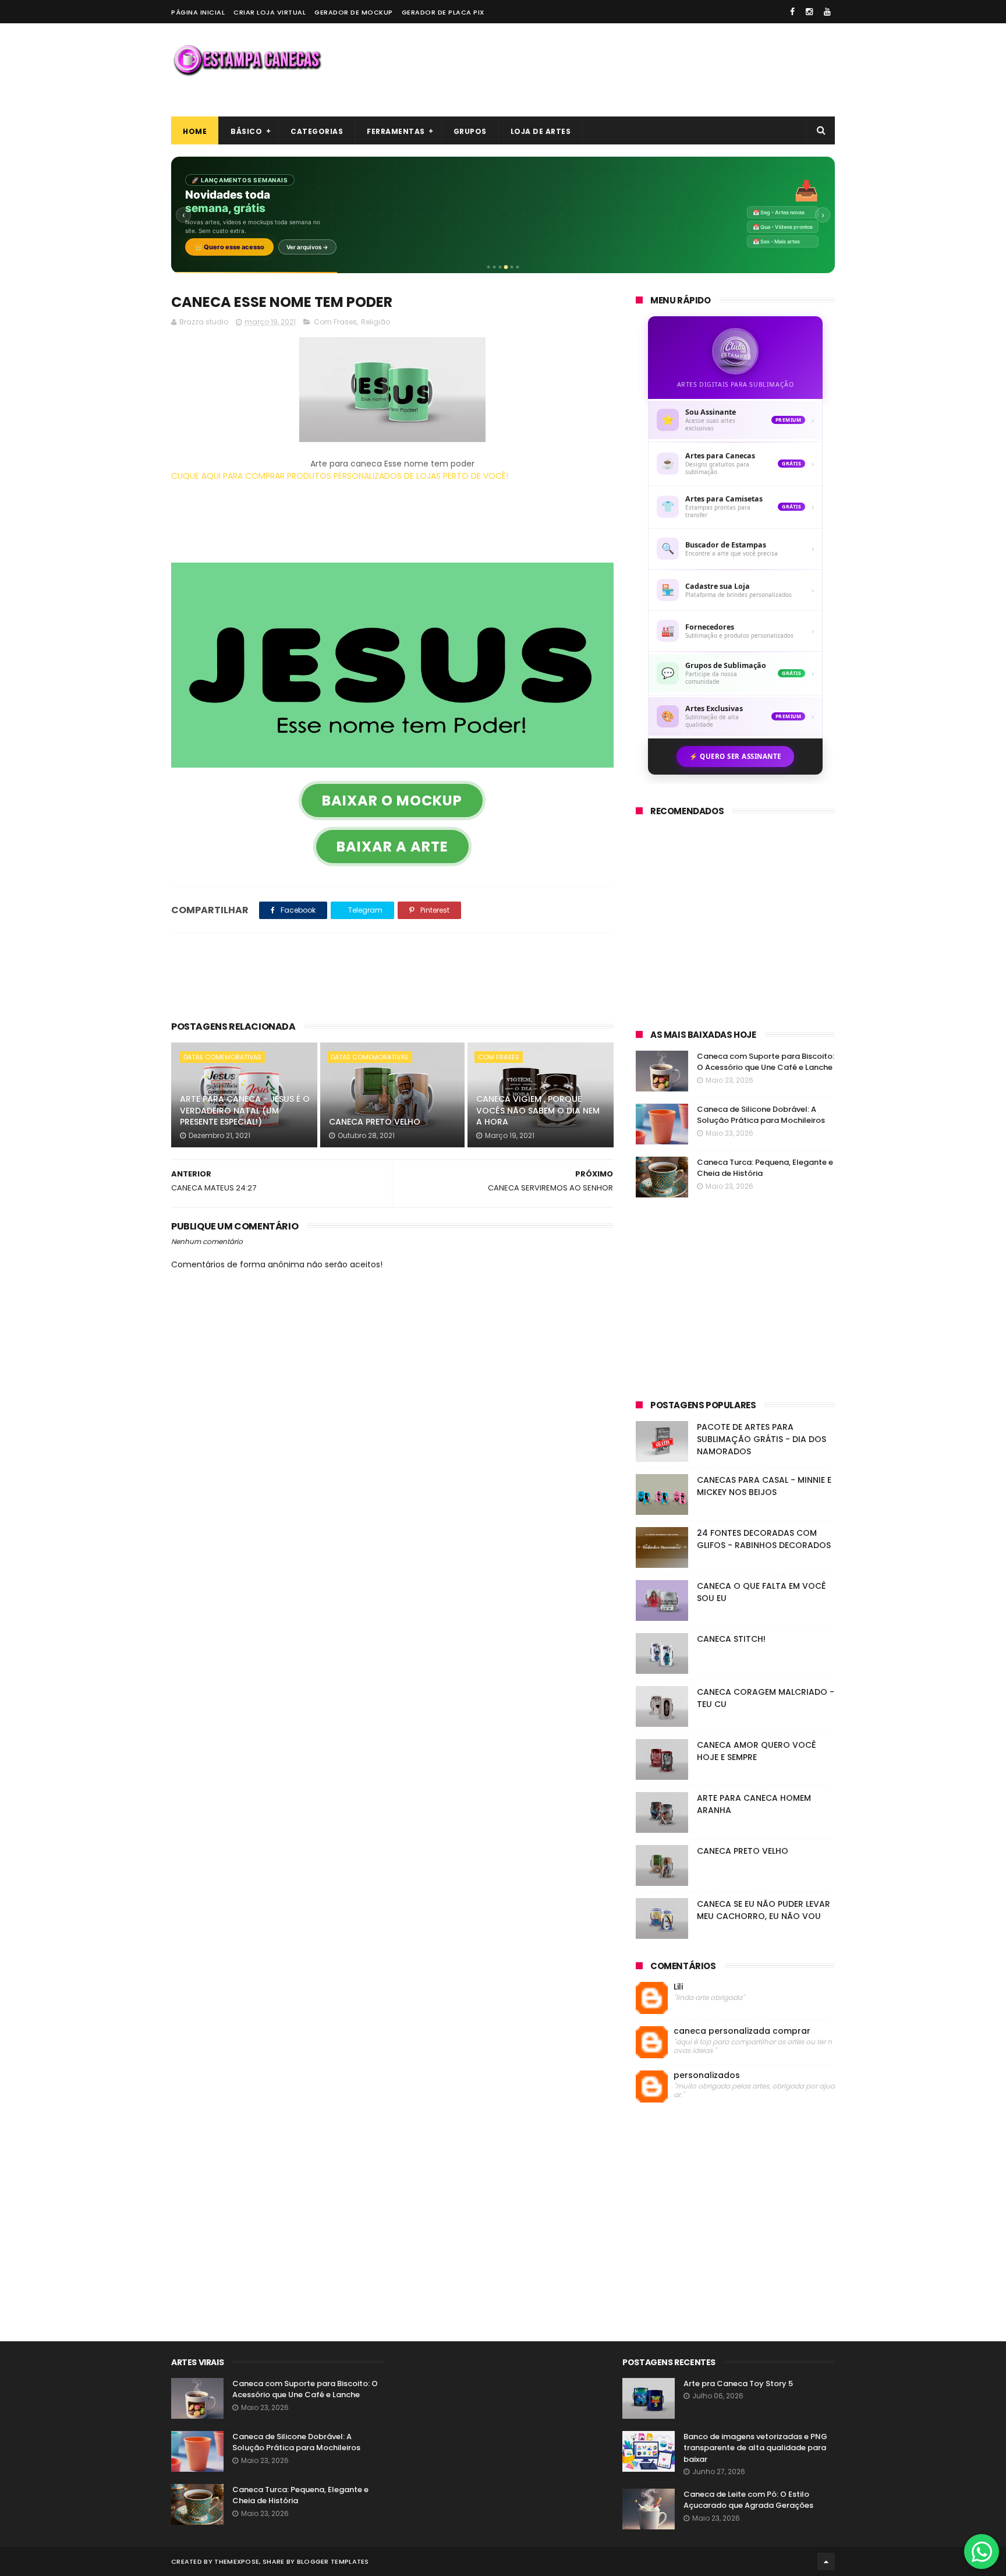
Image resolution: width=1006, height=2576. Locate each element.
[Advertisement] (623, 70)
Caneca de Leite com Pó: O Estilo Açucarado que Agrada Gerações (748, 2500)
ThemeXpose (237, 2561)
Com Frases (335, 322)
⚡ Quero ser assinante (735, 756)
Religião (376, 322)
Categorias (317, 131)
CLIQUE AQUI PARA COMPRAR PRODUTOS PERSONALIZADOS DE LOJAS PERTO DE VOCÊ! (340, 476)
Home (195, 131)
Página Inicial (198, 12)
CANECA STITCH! (731, 1639)
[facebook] (792, 12)
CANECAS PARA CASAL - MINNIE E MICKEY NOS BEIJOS (764, 1486)
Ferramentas (396, 131)
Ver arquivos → (307, 247)
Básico (246, 131)
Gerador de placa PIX (443, 12)
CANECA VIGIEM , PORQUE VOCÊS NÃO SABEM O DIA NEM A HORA (538, 1110)
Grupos (470, 131)
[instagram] (809, 12)
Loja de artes (541, 131)
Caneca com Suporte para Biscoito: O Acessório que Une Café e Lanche (766, 1062)
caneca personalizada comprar (742, 2031)
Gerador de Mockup (354, 12)
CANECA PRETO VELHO (375, 1122)
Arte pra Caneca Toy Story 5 (738, 2384)
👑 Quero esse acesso (229, 247)
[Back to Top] (826, 2561)
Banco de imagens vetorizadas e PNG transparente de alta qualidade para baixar (755, 2448)
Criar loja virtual (270, 12)
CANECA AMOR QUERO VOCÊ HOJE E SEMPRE (757, 1751)
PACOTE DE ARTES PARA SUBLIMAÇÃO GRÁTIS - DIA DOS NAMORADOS (761, 1439)
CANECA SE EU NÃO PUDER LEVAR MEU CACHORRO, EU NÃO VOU (764, 1910)
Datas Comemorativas (222, 1057)
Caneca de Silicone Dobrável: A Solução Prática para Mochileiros (761, 1115)
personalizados (707, 2075)
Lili (678, 1987)
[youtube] (827, 12)
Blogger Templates (333, 2561)
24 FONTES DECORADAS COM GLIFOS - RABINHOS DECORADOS (764, 1539)
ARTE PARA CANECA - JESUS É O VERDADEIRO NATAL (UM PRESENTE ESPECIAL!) (245, 1110)
